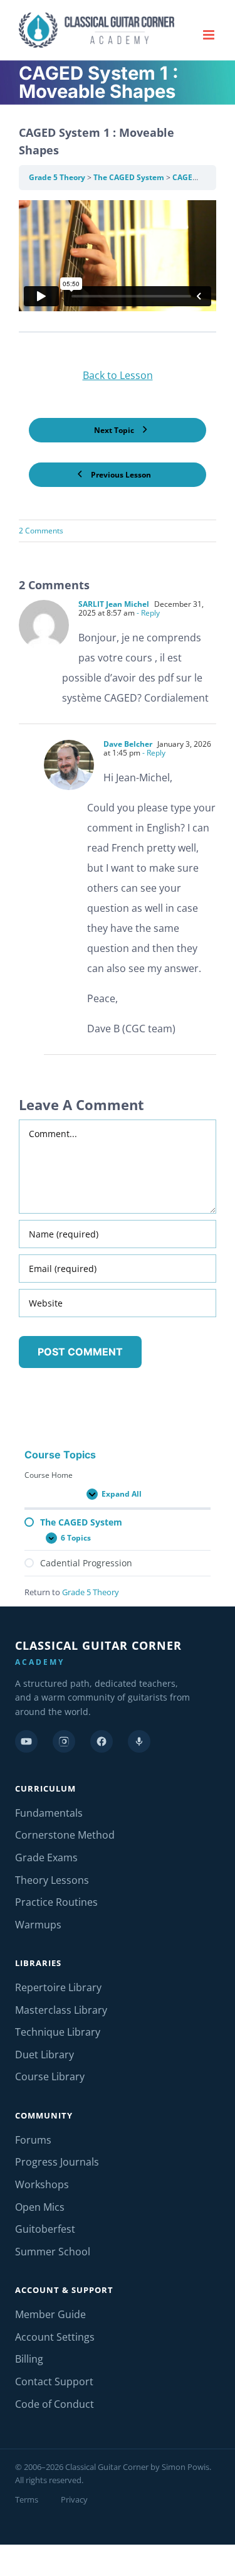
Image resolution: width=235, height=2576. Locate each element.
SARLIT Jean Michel (114, 604)
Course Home (49, 1475)
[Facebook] (102, 1741)
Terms (27, 2499)
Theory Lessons (52, 1880)
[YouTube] (26, 1741)
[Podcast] (139, 1741)
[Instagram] (64, 1741)
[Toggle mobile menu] (210, 35)
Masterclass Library (61, 2010)
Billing (29, 2359)
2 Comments (41, 531)
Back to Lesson (118, 375)
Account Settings (55, 2337)
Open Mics (40, 2207)
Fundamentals (49, 1813)
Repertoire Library (58, 1987)
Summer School (53, 2252)
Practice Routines (56, 1902)
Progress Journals (57, 2162)
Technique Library (58, 2032)
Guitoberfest (45, 2229)
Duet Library (44, 2055)
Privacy (74, 2499)
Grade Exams (46, 1857)
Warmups (38, 1925)
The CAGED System (130, 177)
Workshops (42, 2184)
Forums (33, 2140)
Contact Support (54, 2381)
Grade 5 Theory (58, 177)
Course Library (50, 2076)
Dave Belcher (128, 744)
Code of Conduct (55, 2404)
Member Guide (50, 2314)
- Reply (147, 613)
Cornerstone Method (65, 1835)
